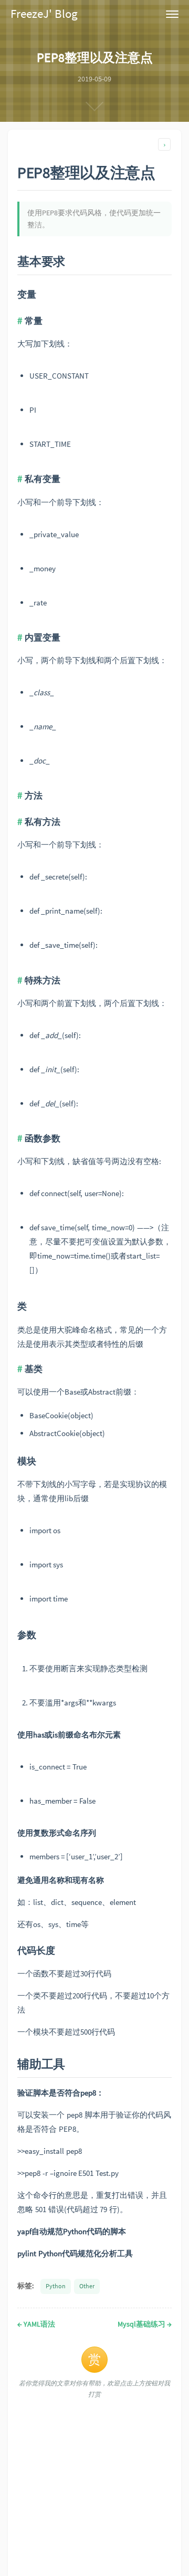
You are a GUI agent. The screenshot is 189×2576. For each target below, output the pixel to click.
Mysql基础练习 (145, 2324)
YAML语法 (36, 2324)
